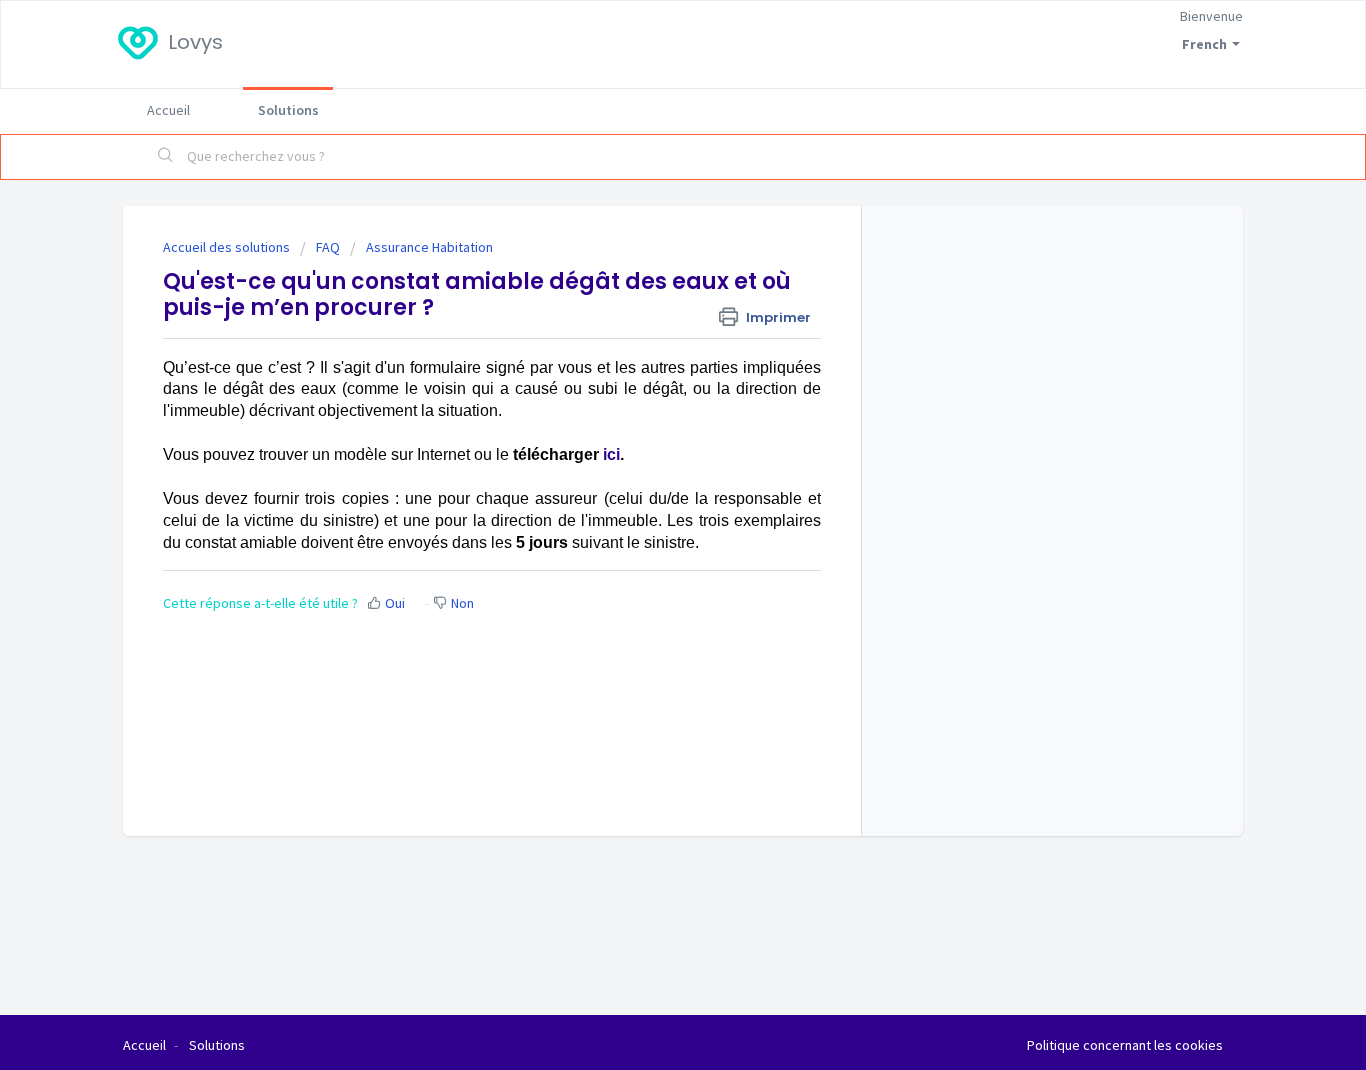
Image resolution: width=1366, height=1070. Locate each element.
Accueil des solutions (228, 247)
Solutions (288, 110)
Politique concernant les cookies (1125, 1045)
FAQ (328, 247)
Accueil (168, 110)
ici (611, 454)
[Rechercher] (166, 157)
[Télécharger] (646, 271)
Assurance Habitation (429, 247)
